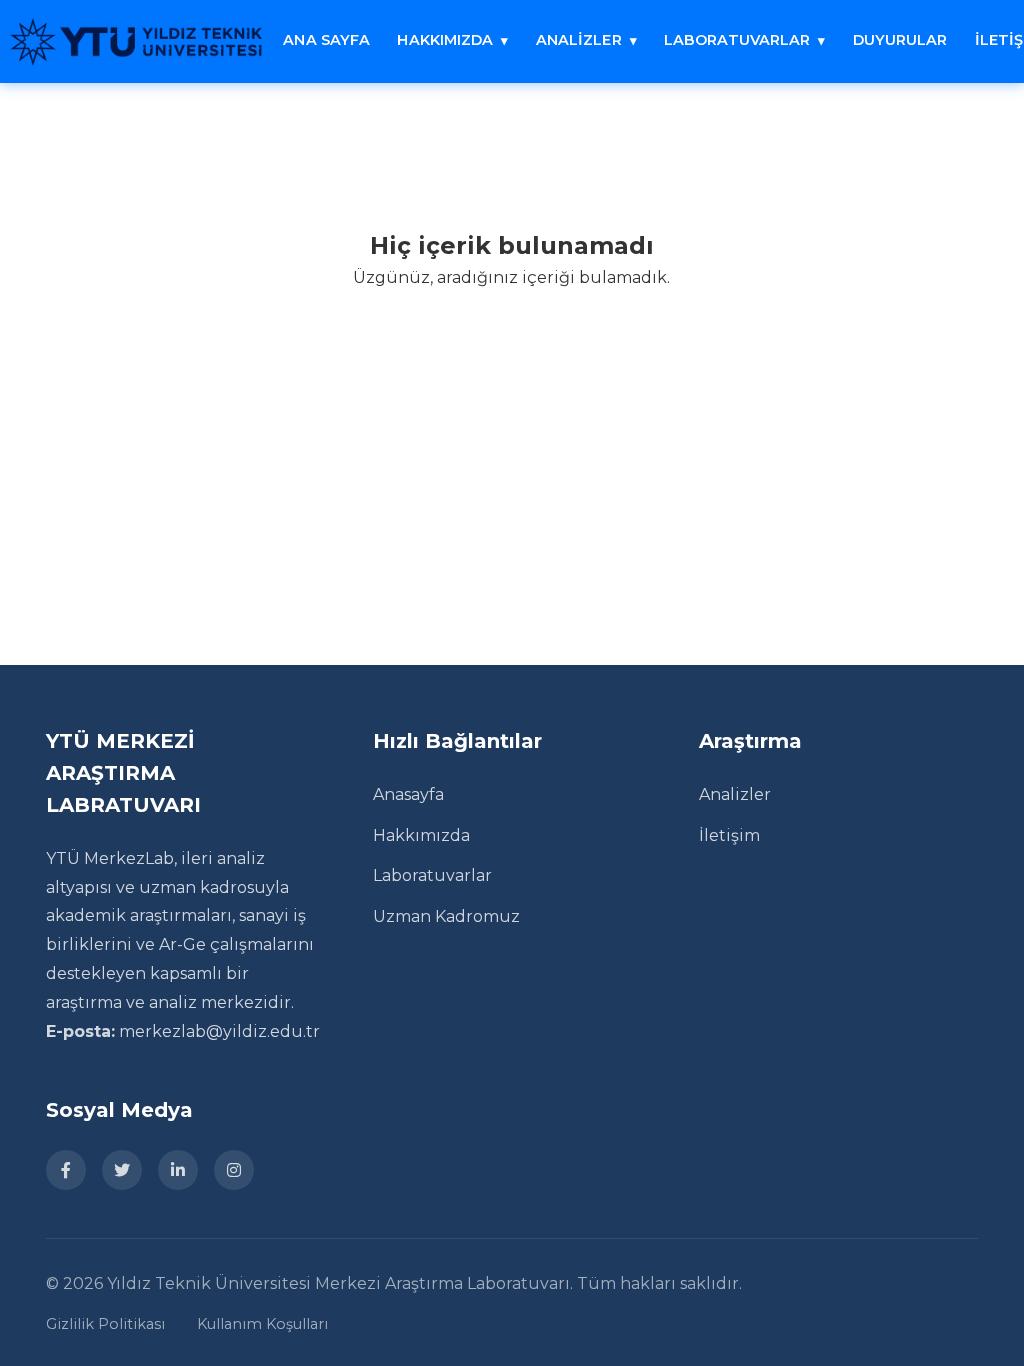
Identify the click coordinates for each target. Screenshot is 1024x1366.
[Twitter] (122, 1170)
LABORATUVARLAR (737, 40)
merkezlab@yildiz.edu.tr (219, 1031)
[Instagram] (234, 1170)
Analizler (735, 794)
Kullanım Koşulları (262, 1324)
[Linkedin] (178, 1170)
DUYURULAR (900, 40)
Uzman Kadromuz (446, 916)
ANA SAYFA (326, 40)
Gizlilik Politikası (105, 1324)
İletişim (729, 835)
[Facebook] (66, 1170)
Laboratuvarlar (432, 875)
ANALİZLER (579, 40)
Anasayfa (408, 794)
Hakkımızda (421, 835)
